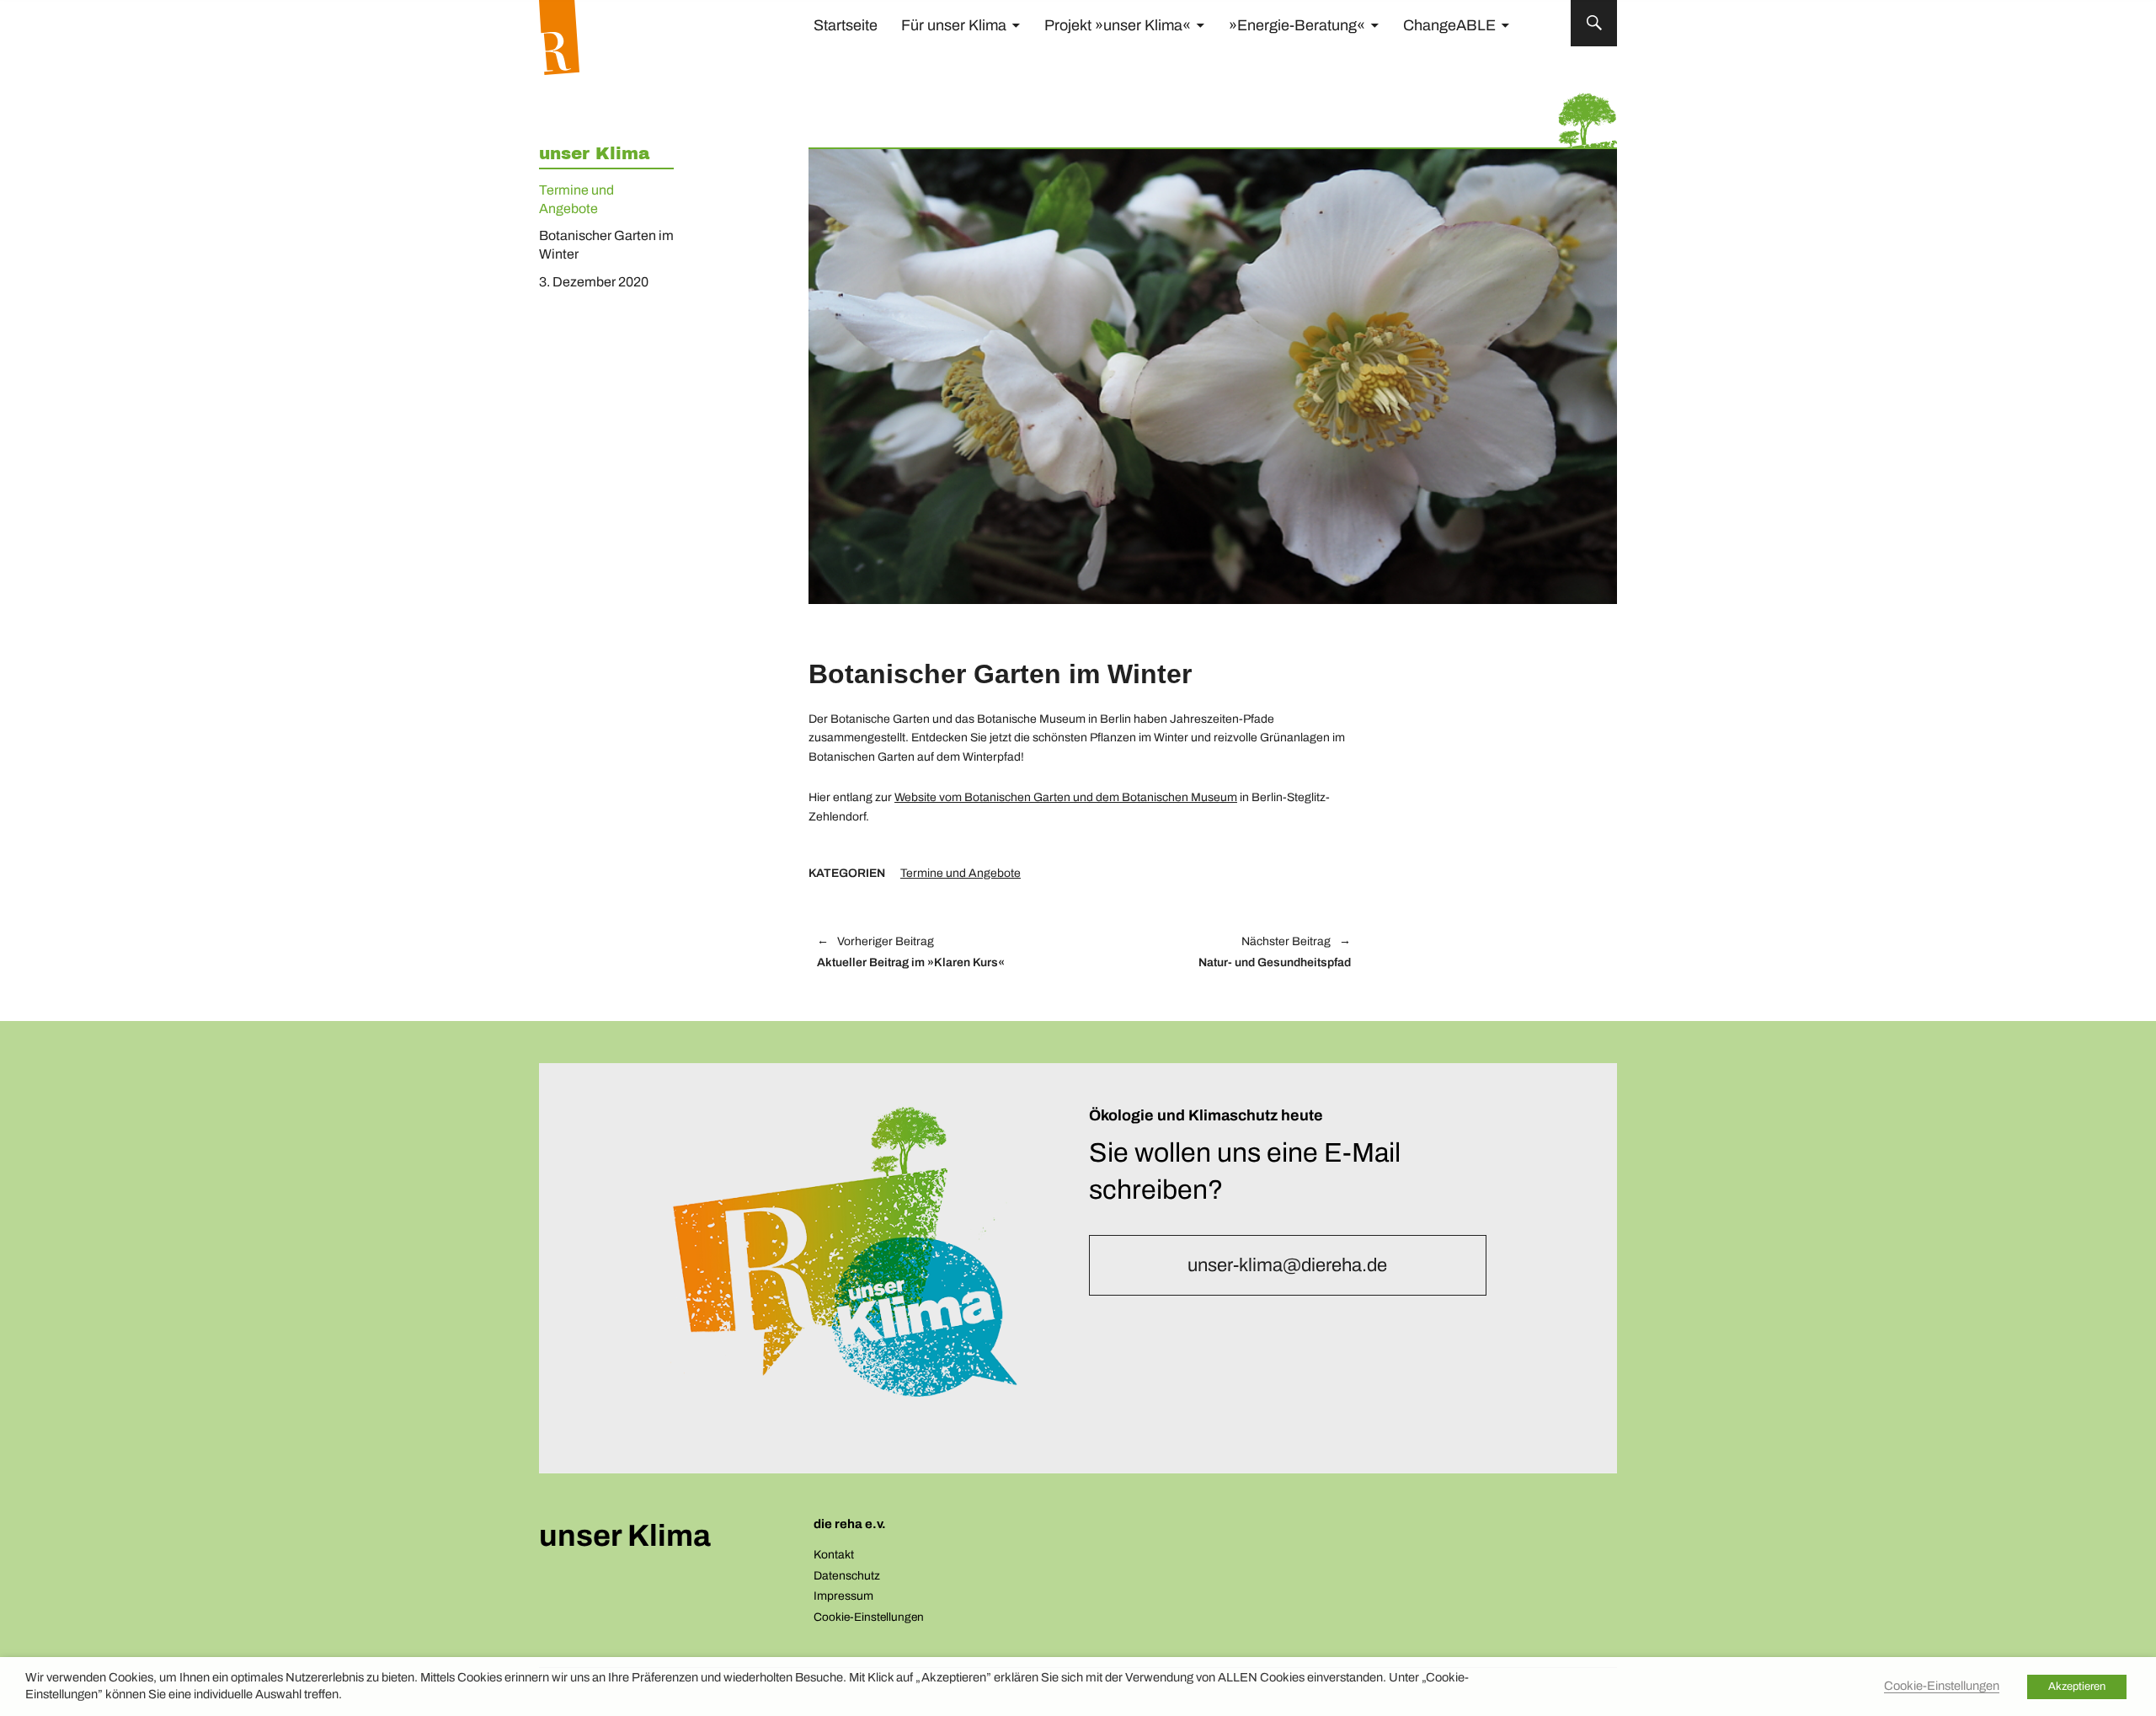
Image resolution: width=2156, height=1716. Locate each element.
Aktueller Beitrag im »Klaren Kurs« (911, 953)
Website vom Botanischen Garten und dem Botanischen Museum (1066, 797)
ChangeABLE (1449, 25)
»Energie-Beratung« (1297, 25)
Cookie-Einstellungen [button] (869, 1617)
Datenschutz (847, 1576)
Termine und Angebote (961, 873)
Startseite (846, 25)
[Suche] (1594, 23)
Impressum (843, 1596)
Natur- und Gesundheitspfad (1226, 953)
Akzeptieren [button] (2077, 1687)
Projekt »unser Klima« (1118, 25)
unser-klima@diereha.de (1287, 1265)
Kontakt (834, 1555)
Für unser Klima (954, 25)
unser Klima (594, 153)
